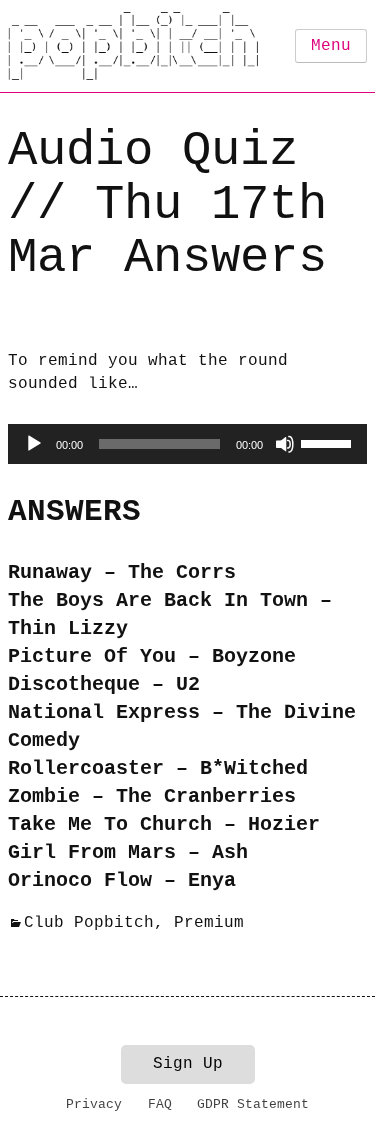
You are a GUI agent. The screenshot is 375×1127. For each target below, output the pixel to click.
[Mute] (285, 444)
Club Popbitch (89, 923)
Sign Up (188, 1064)
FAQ (160, 1104)
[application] (187, 444)
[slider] (329, 442)
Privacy (94, 1104)
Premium (209, 923)
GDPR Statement (253, 1104)
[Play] (34, 444)
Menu (331, 46)
